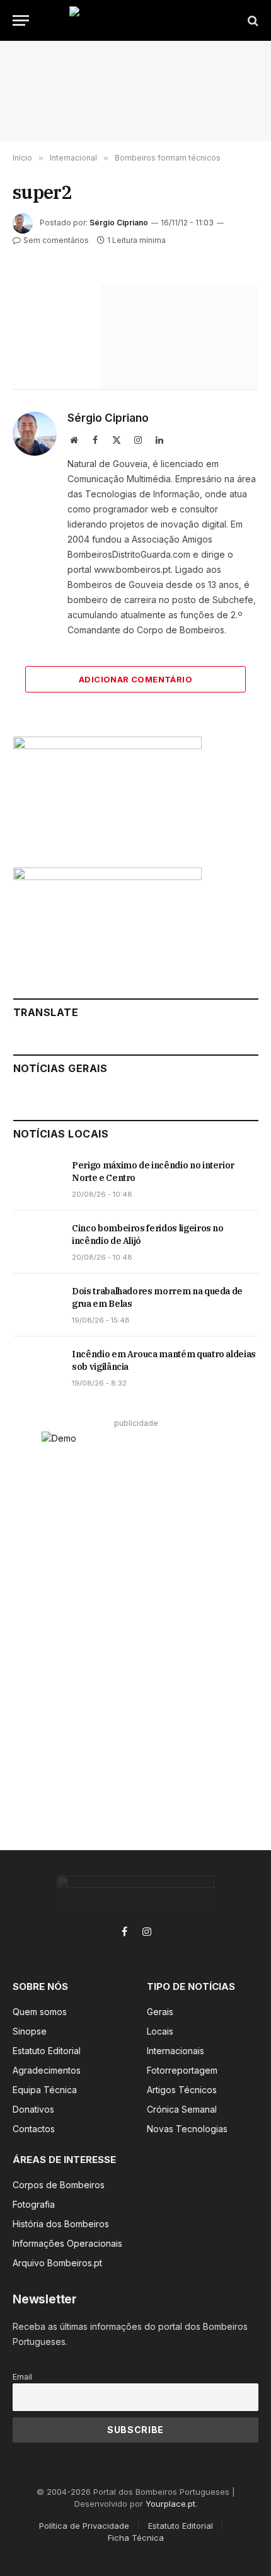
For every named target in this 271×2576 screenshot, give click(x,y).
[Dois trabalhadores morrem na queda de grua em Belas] (37, 1305)
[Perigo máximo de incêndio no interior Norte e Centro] (37, 1179)
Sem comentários (56, 240)
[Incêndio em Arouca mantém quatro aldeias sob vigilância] (37, 1368)
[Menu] (21, 20)
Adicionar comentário (135, 679)
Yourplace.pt (170, 2504)
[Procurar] (252, 20)
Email (22, 2377)
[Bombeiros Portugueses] (135, 20)
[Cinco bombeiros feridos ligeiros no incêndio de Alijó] (37, 1242)
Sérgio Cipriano (119, 223)
